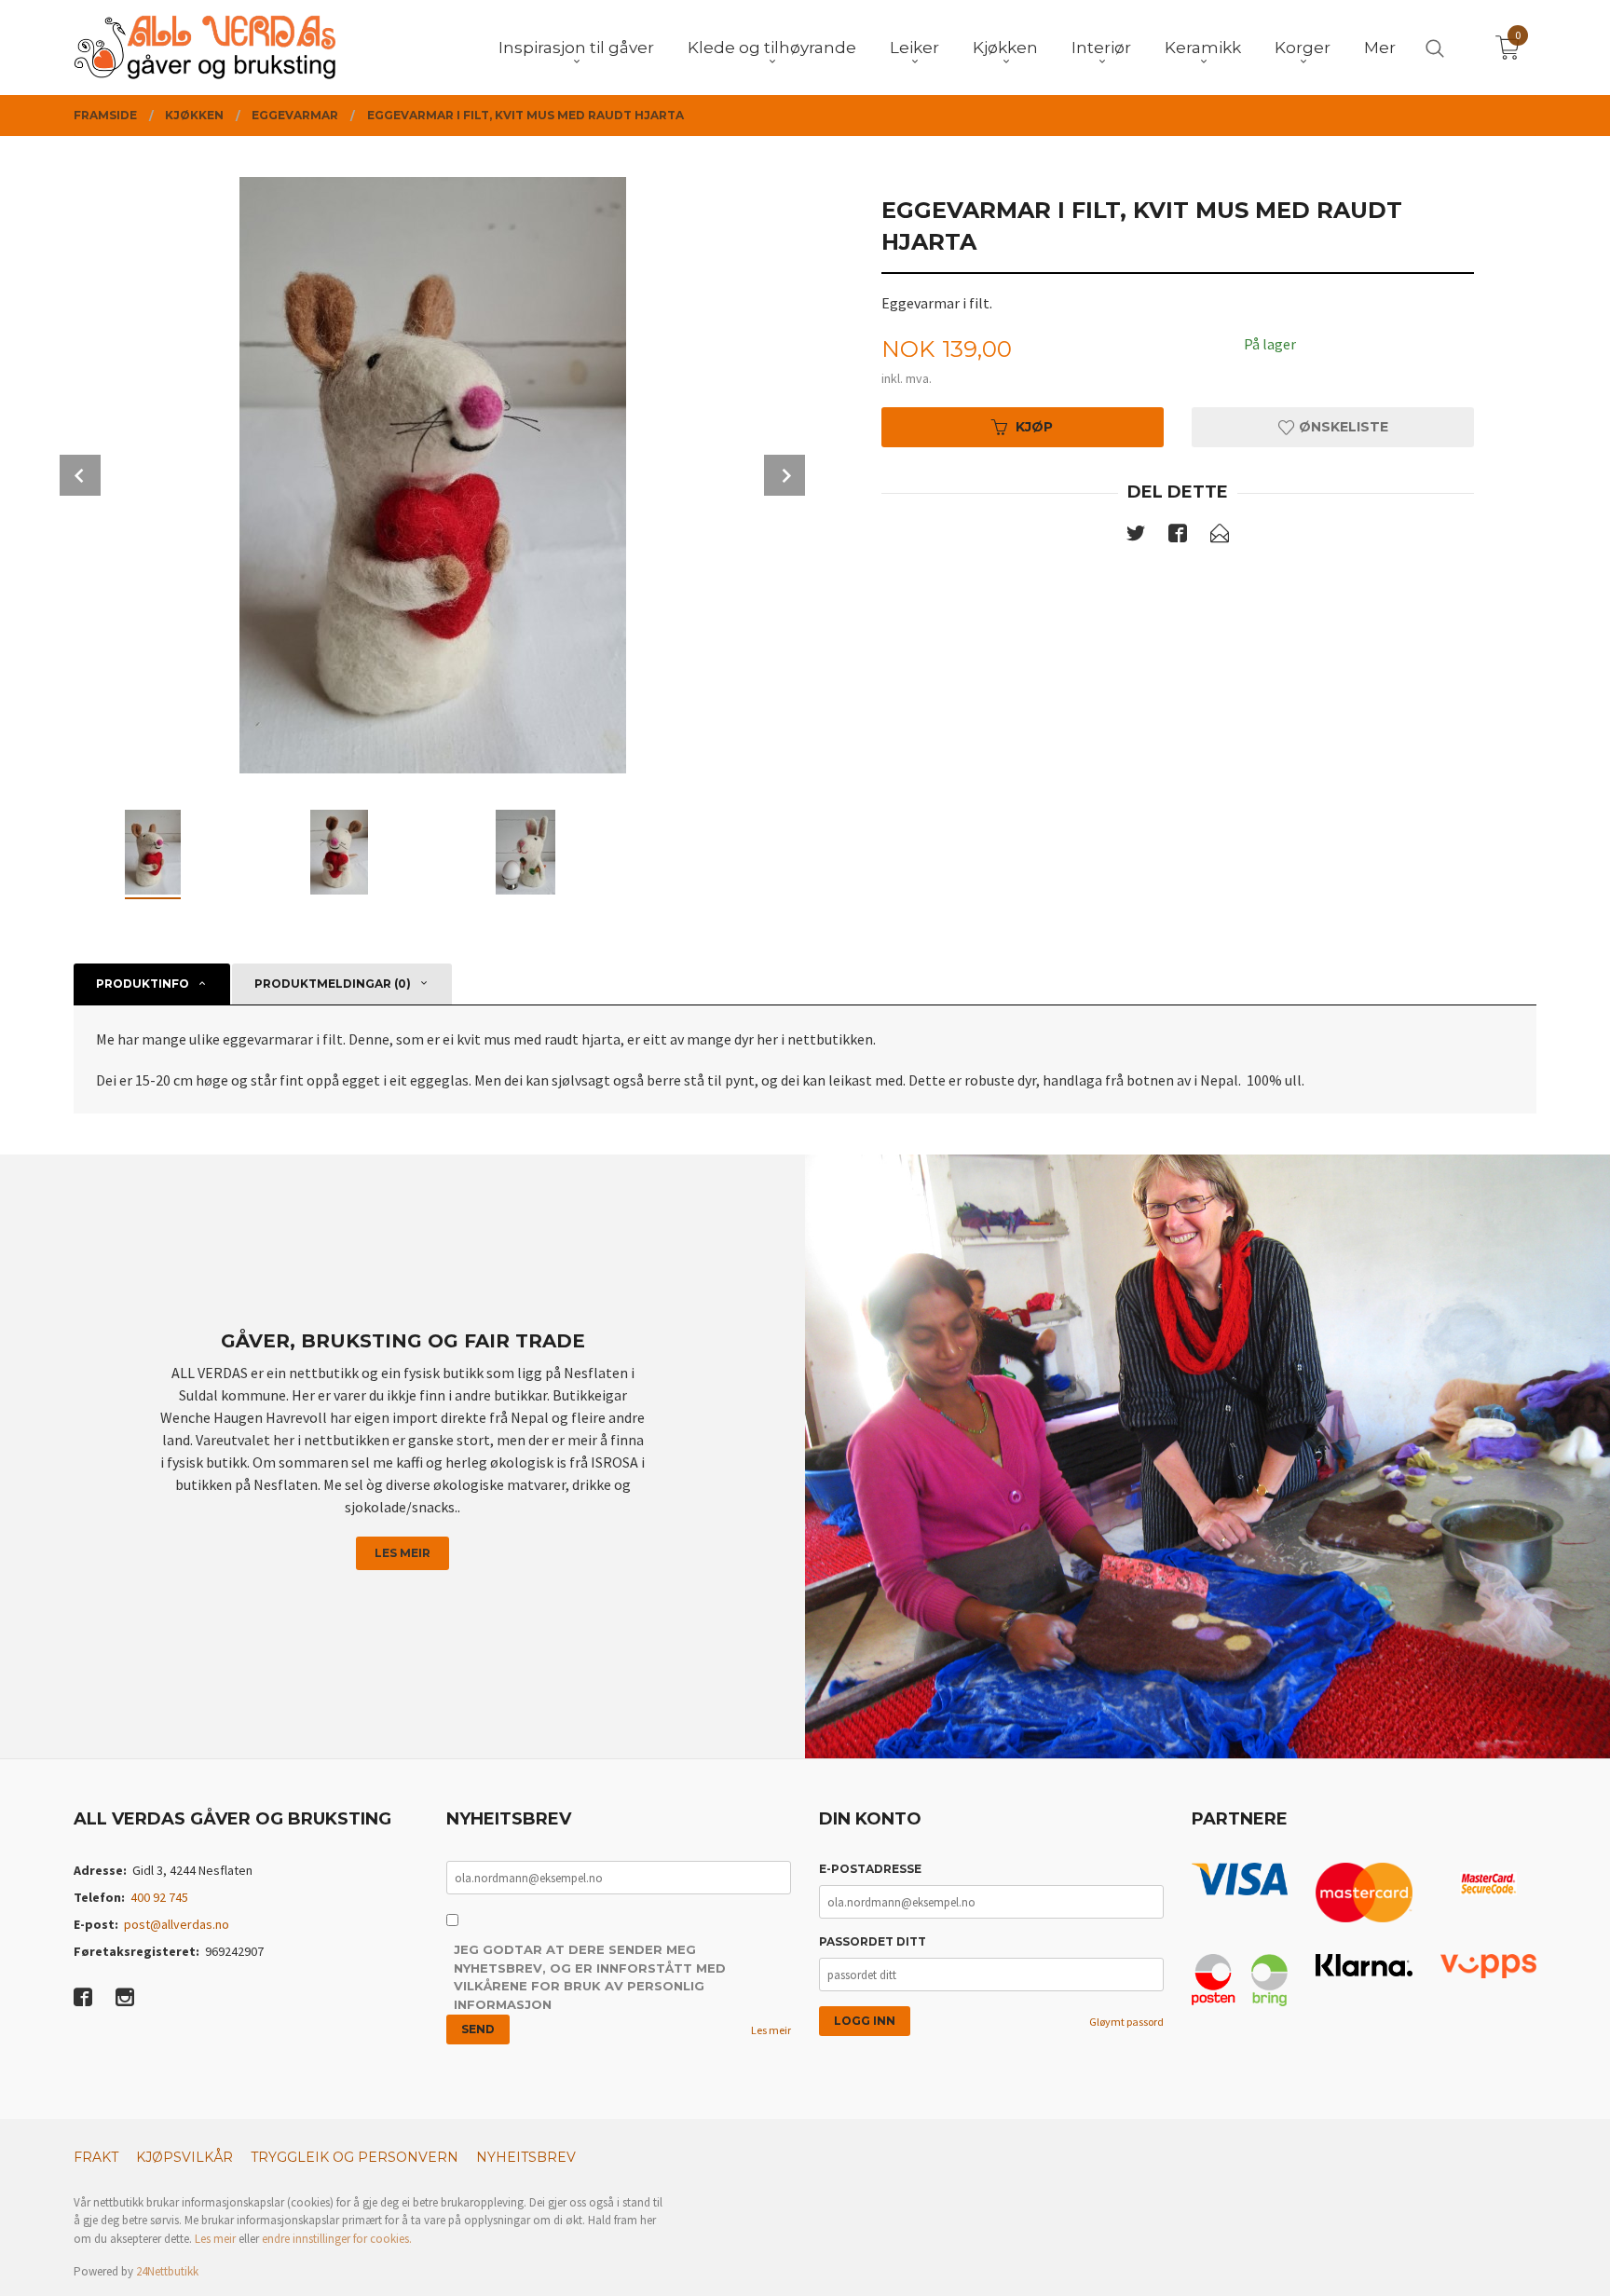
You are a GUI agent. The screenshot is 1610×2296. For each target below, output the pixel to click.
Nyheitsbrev (526, 2157)
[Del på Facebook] (1178, 537)
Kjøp (1034, 427)
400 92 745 (159, 1897)
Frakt (96, 2157)
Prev (80, 475)
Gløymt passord (1126, 2022)
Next (785, 475)
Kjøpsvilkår (184, 2157)
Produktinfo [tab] (143, 984)
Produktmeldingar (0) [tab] (333, 984)
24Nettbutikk (167, 2271)
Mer (1380, 48)
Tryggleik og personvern (355, 2157)
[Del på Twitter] (1136, 537)
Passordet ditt (873, 1941)
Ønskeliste (1342, 427)
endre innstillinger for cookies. (337, 2239)
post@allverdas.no (177, 1924)
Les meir (402, 1553)
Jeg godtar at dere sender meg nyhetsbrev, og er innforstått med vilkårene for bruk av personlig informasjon (590, 1977)
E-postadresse (870, 1869)
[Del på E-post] (1220, 537)
